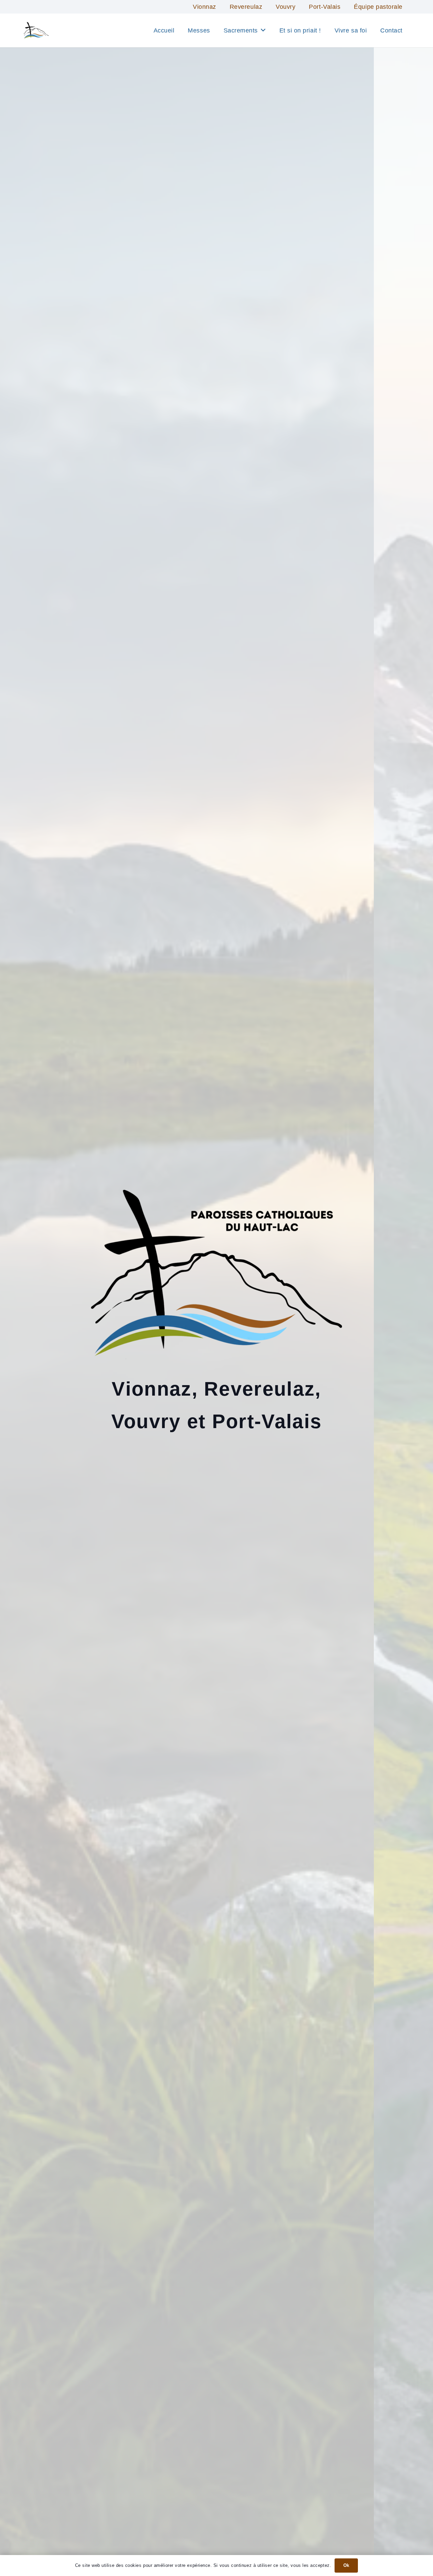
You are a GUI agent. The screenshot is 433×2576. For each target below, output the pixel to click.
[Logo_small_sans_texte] (36, 30)
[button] (263, 30)
